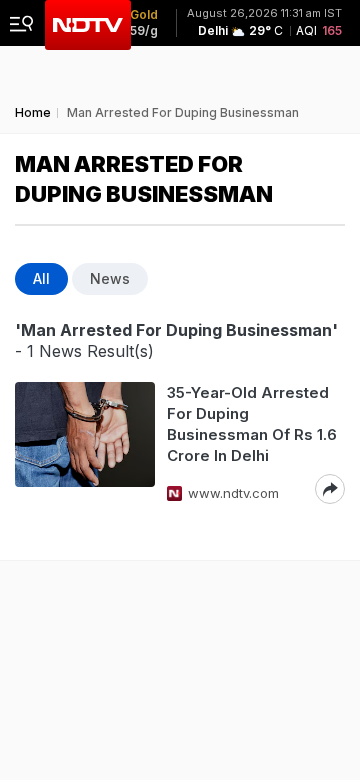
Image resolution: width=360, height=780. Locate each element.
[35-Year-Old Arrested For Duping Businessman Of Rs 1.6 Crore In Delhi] (85, 443)
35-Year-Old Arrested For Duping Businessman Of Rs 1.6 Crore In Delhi (252, 424)
